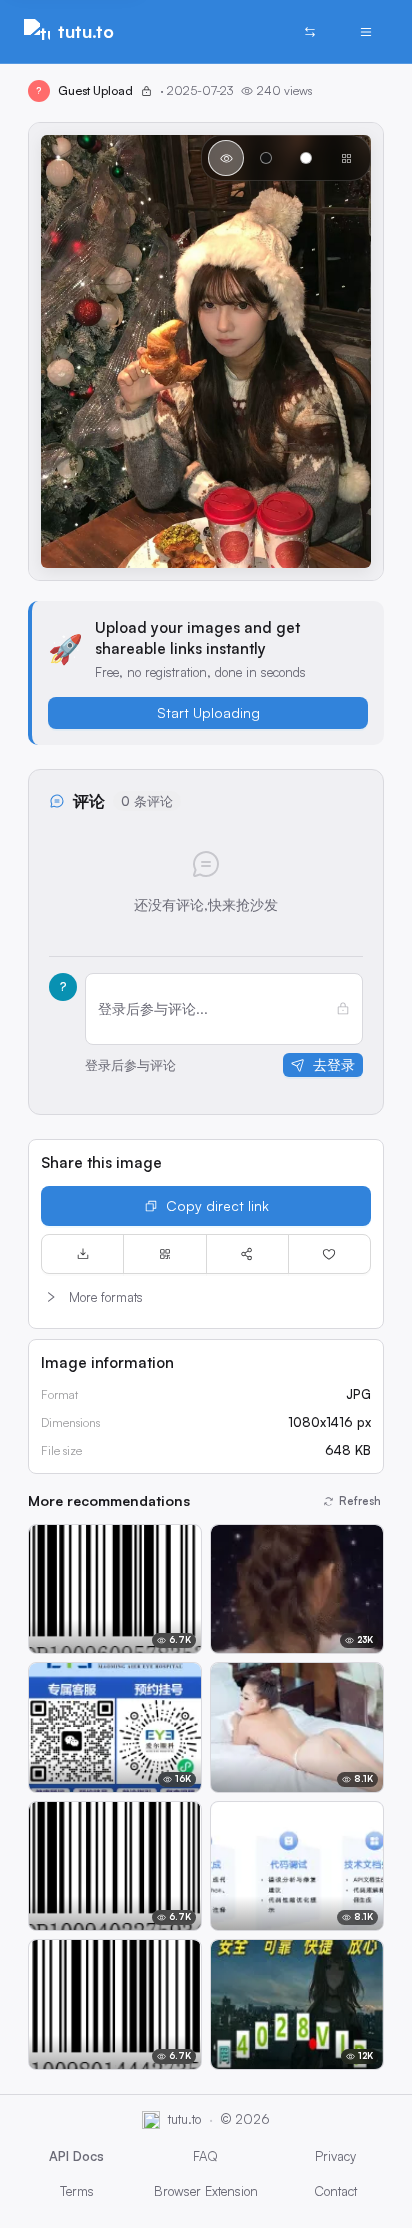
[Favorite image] (329, 1254)
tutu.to (86, 31)
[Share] (247, 1254)
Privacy (335, 2156)
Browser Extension (206, 2191)
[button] (206, 1297)
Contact (335, 2191)
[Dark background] (266, 158)
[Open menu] (366, 32)
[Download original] (82, 1254)
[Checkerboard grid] (346, 158)
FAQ (205, 2156)
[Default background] (226, 158)
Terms (77, 2191)
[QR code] (164, 1254)
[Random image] (310, 32)
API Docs (76, 2156)
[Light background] (306, 158)
